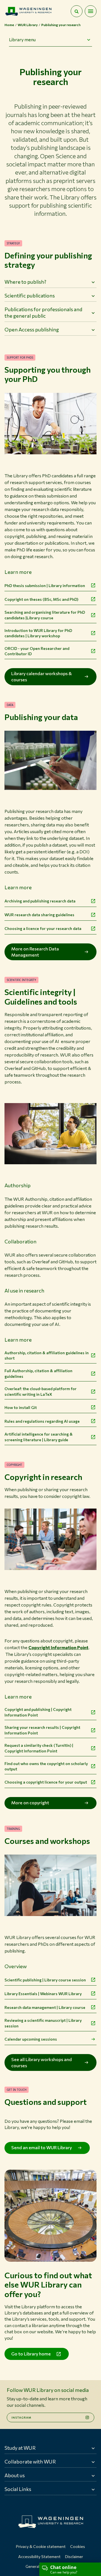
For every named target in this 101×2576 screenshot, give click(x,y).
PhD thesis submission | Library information (45, 585)
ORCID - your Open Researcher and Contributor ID (37, 651)
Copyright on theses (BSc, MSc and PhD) (41, 599)
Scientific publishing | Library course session (45, 1980)
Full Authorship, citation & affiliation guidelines (38, 1373)
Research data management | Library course (45, 2007)
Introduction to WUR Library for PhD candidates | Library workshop (38, 633)
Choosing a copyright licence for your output (46, 1782)
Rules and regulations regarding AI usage (42, 1421)
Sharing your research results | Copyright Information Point (42, 1730)
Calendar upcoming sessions (31, 2039)
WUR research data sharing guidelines (39, 915)
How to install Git (21, 1407)
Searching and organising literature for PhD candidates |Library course (45, 615)
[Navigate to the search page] (77, 11)
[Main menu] (91, 11)
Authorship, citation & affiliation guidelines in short (47, 1355)
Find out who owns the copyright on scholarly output (46, 1766)
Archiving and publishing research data (40, 901)
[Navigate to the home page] (28, 11)
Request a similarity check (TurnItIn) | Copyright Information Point (39, 1748)
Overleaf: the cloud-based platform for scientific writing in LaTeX (41, 1391)
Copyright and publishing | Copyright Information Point (38, 1712)
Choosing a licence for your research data (43, 928)
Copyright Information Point (58, 1647)
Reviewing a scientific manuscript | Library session (43, 2023)
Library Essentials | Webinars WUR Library (43, 1994)
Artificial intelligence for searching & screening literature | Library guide (39, 1437)
